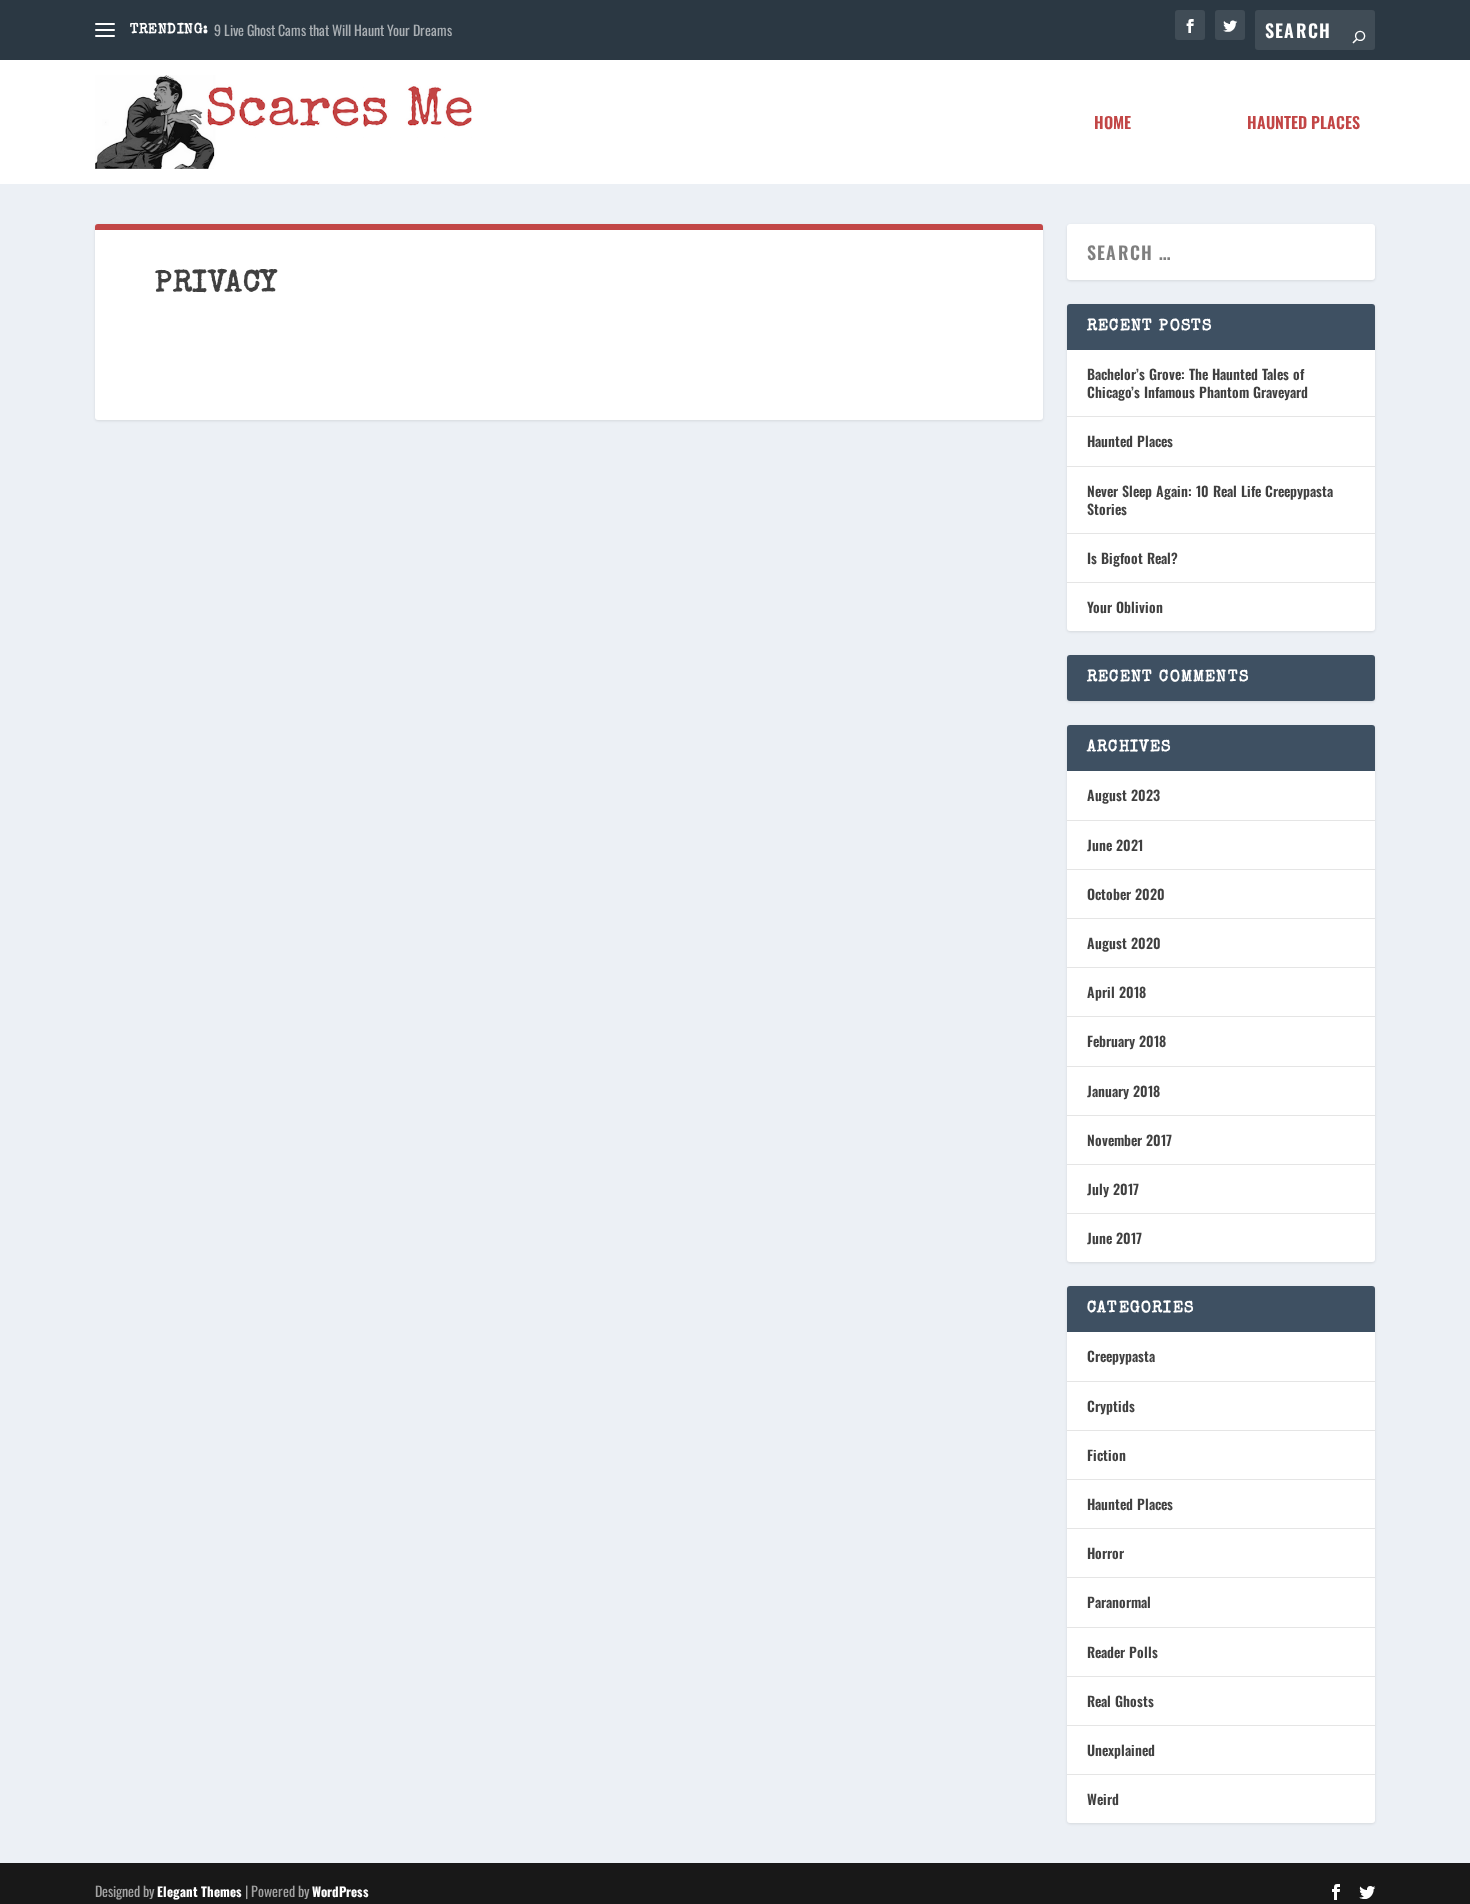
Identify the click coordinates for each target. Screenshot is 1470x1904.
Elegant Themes (199, 1891)
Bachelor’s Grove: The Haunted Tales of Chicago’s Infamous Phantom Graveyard (1197, 382)
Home (1112, 124)
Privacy (1189, 124)
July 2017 (1113, 1188)
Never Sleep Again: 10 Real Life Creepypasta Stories (1210, 499)
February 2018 (1126, 1040)
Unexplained (1121, 1749)
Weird (1103, 1798)
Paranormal (1119, 1601)
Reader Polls (1122, 1651)
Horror (1105, 1552)
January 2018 (1123, 1090)
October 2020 (1126, 893)
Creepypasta (1121, 1355)
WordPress (340, 1891)
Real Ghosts (1120, 1700)
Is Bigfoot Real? (1132, 557)
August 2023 (1123, 794)
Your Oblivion (1125, 606)
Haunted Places (1303, 124)
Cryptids (1111, 1405)
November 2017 (1129, 1139)
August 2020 (1124, 942)
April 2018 (1116, 991)
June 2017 (1114, 1237)
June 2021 (1115, 844)
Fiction (1106, 1454)
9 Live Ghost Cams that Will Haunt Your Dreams (333, 29)
